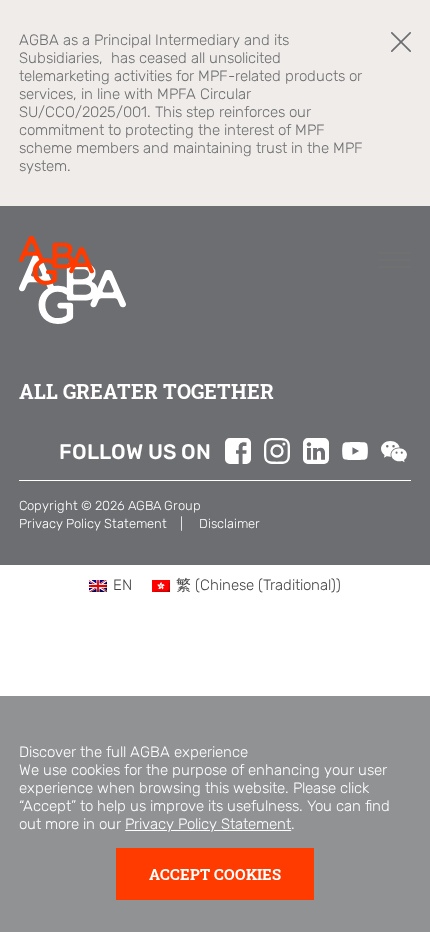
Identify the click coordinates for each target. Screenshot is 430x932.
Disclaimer (229, 523)
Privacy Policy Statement (208, 824)
